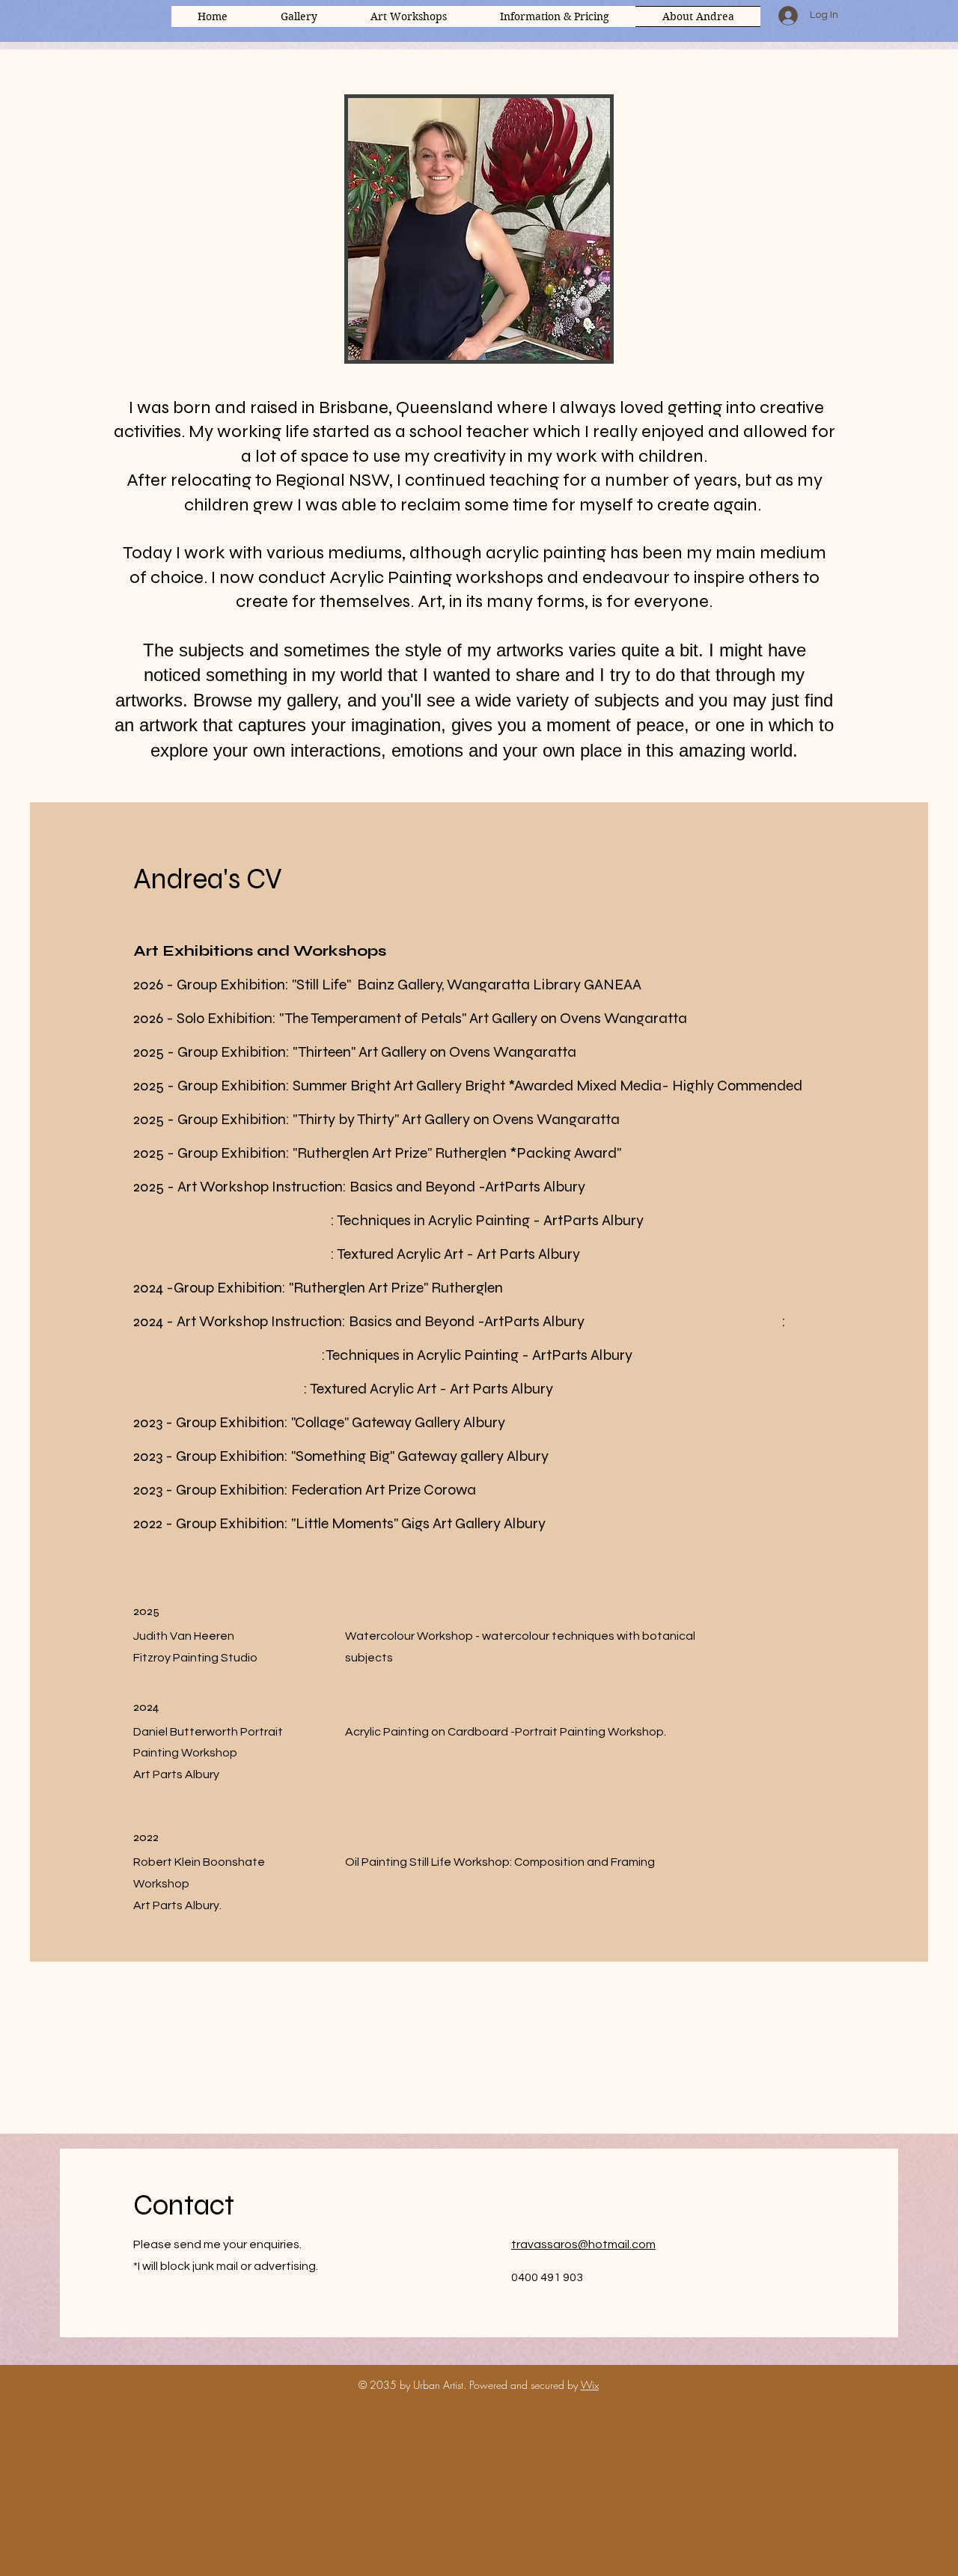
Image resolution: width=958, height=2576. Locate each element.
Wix (590, 2385)
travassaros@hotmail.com (583, 2244)
